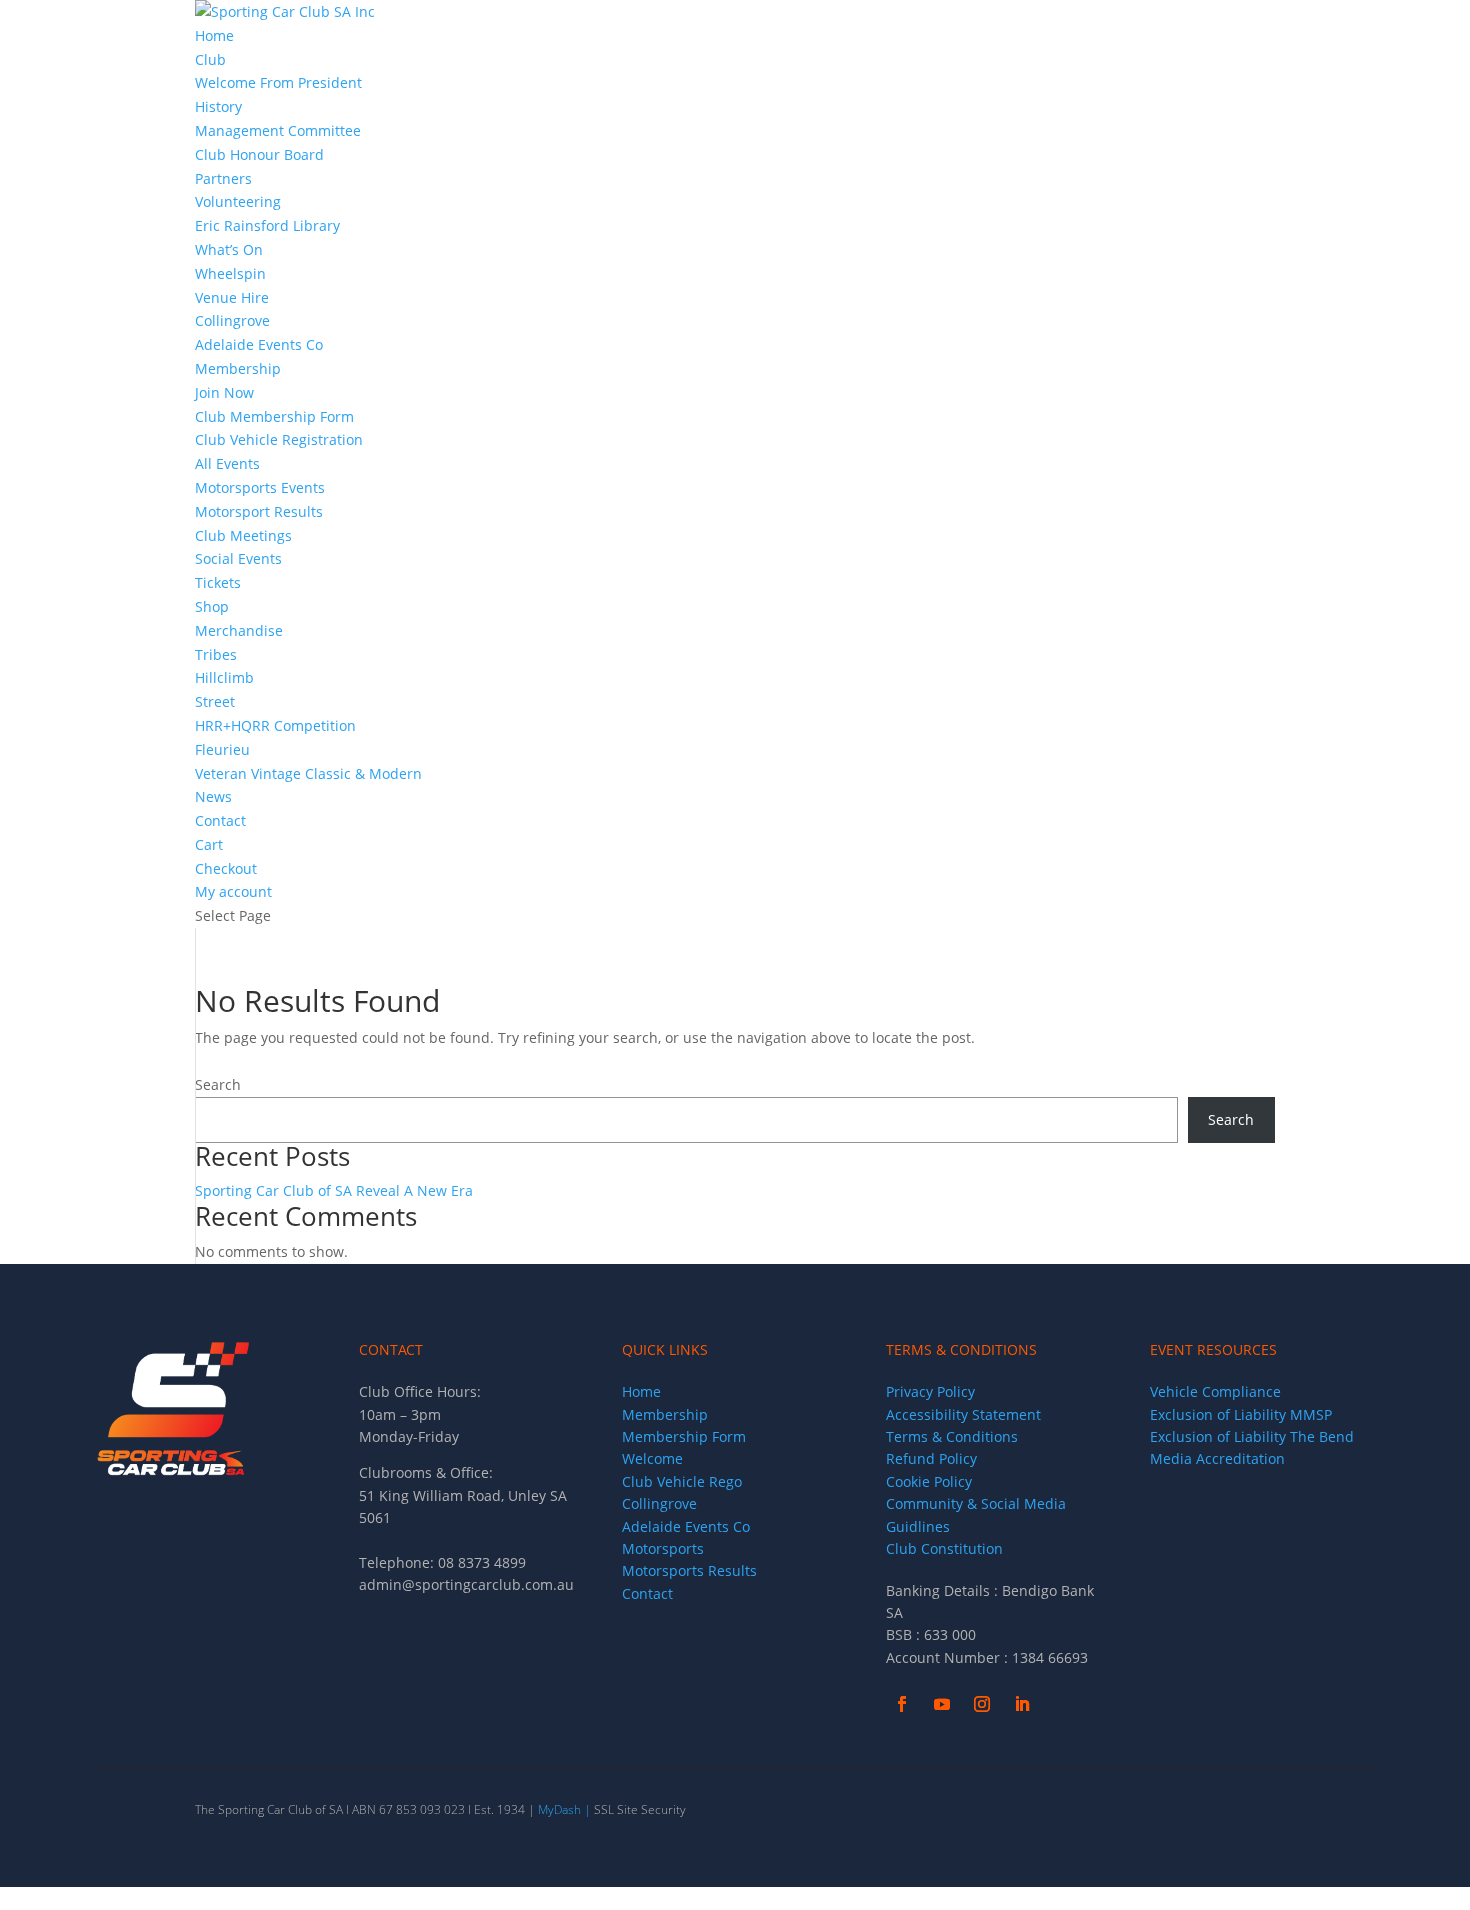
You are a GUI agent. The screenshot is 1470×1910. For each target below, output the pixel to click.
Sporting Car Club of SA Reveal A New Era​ (334, 1190)
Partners (223, 178)
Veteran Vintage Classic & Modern (308, 773)
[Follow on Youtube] (942, 1704)
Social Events (238, 558)
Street (215, 701)
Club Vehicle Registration (279, 439)
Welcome (652, 1458)
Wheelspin (230, 273)
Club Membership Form (274, 416)
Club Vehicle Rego (682, 1481)
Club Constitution (944, 1548)
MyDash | (564, 1809)
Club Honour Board (259, 154)
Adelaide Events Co (259, 344)
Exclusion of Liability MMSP (1241, 1414)
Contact (220, 820)
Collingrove (232, 320)
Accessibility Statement (963, 1414)
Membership (238, 368)
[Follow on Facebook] (902, 1704)
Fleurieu (222, 749)
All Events (227, 463)
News (213, 796)
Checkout (226, 868)
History (218, 106)
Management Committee (278, 130)
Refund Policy (931, 1458)
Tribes (216, 654)
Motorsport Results (259, 511)
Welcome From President (278, 82)
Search (218, 1084)
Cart (209, 844)
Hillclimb (224, 677)
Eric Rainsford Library (267, 225)
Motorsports (663, 1548)
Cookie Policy (929, 1481)
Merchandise (241, 630)
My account (233, 891)
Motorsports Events (260, 487)
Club (210, 59)
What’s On (229, 249)
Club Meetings (243, 535)
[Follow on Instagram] (982, 1704)
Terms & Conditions (952, 1436)
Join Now (224, 392)
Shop (212, 606)
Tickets (218, 582)
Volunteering (238, 201)
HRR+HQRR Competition (275, 725)
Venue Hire (232, 297)
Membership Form (684, 1436)
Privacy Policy (930, 1391)
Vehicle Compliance (1215, 1391)
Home (214, 35)
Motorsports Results (689, 1570)
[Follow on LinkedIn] (1022, 1704)
